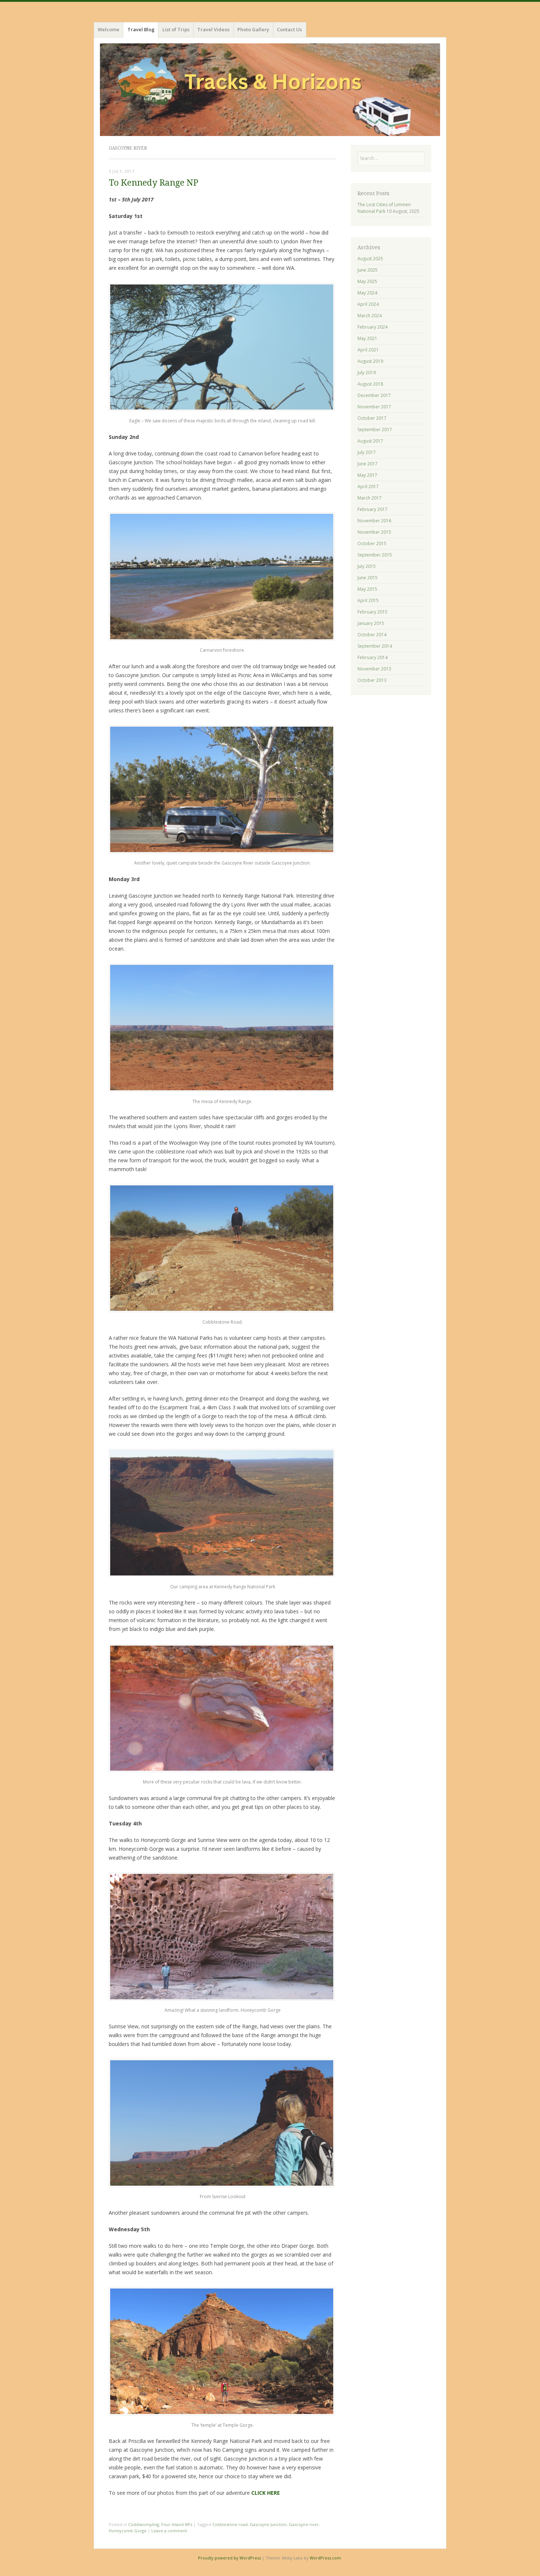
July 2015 (367, 566)
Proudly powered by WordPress (229, 2558)
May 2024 (367, 293)
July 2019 (367, 373)
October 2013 (372, 680)
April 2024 (368, 304)
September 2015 (375, 555)
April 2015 (368, 600)
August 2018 (370, 384)
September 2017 (375, 430)
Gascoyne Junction (268, 2524)
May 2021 (367, 338)
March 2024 (370, 316)
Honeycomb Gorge (128, 2531)
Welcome (109, 29)
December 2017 (374, 395)
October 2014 (372, 635)
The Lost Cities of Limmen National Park (384, 208)
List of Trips (176, 29)
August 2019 (370, 361)
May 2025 (367, 281)
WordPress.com (325, 2558)
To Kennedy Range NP (154, 183)
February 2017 (372, 509)
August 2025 (370, 259)
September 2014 (375, 646)
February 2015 (372, 612)
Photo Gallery (253, 29)
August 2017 (370, 441)
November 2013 (374, 669)
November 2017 (374, 407)
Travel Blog (141, 29)
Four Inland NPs (177, 2524)
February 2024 (372, 327)
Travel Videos (213, 29)
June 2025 (368, 270)
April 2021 (368, 350)
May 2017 (367, 475)
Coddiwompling (144, 2524)
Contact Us (289, 29)
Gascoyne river (304, 2524)
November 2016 (374, 521)
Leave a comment (169, 2531)
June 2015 (368, 578)
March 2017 (370, 498)
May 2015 (367, 589)
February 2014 (372, 657)
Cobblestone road (230, 2524)
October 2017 (372, 418)
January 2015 (371, 623)
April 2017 (368, 486)
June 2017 (368, 464)
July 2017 (367, 452)
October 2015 (372, 543)
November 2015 (374, 532)
